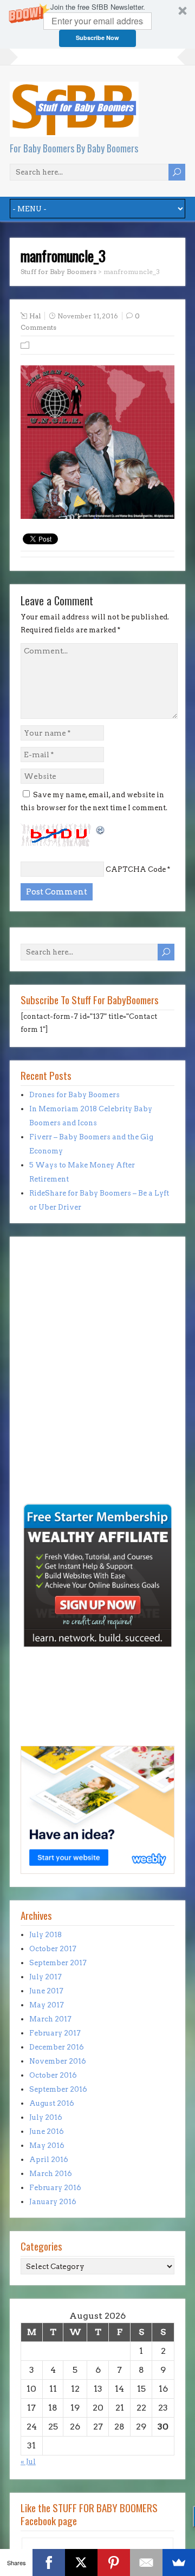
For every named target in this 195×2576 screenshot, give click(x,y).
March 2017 (50, 2019)
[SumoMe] (179, 2562)
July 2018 (45, 1935)
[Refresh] (101, 829)
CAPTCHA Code (136, 869)
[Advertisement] (53, 1427)
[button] (97, 24)
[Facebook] (49, 2562)
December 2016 (57, 2047)
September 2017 (58, 1963)
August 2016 (52, 2103)
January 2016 (53, 2202)
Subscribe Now (97, 38)
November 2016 (58, 2061)
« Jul (28, 2462)
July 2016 (46, 2117)
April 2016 (49, 2160)
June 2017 (46, 1991)
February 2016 (55, 2188)
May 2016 (47, 2145)
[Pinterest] (114, 2562)
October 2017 (53, 1949)
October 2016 (53, 2075)
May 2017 (47, 2005)
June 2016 (47, 2131)
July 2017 (45, 1977)
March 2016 (51, 2174)
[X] (81, 2562)
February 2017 (55, 2033)
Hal (35, 316)
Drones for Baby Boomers (74, 1095)
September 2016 (58, 2089)
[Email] (146, 2562)
